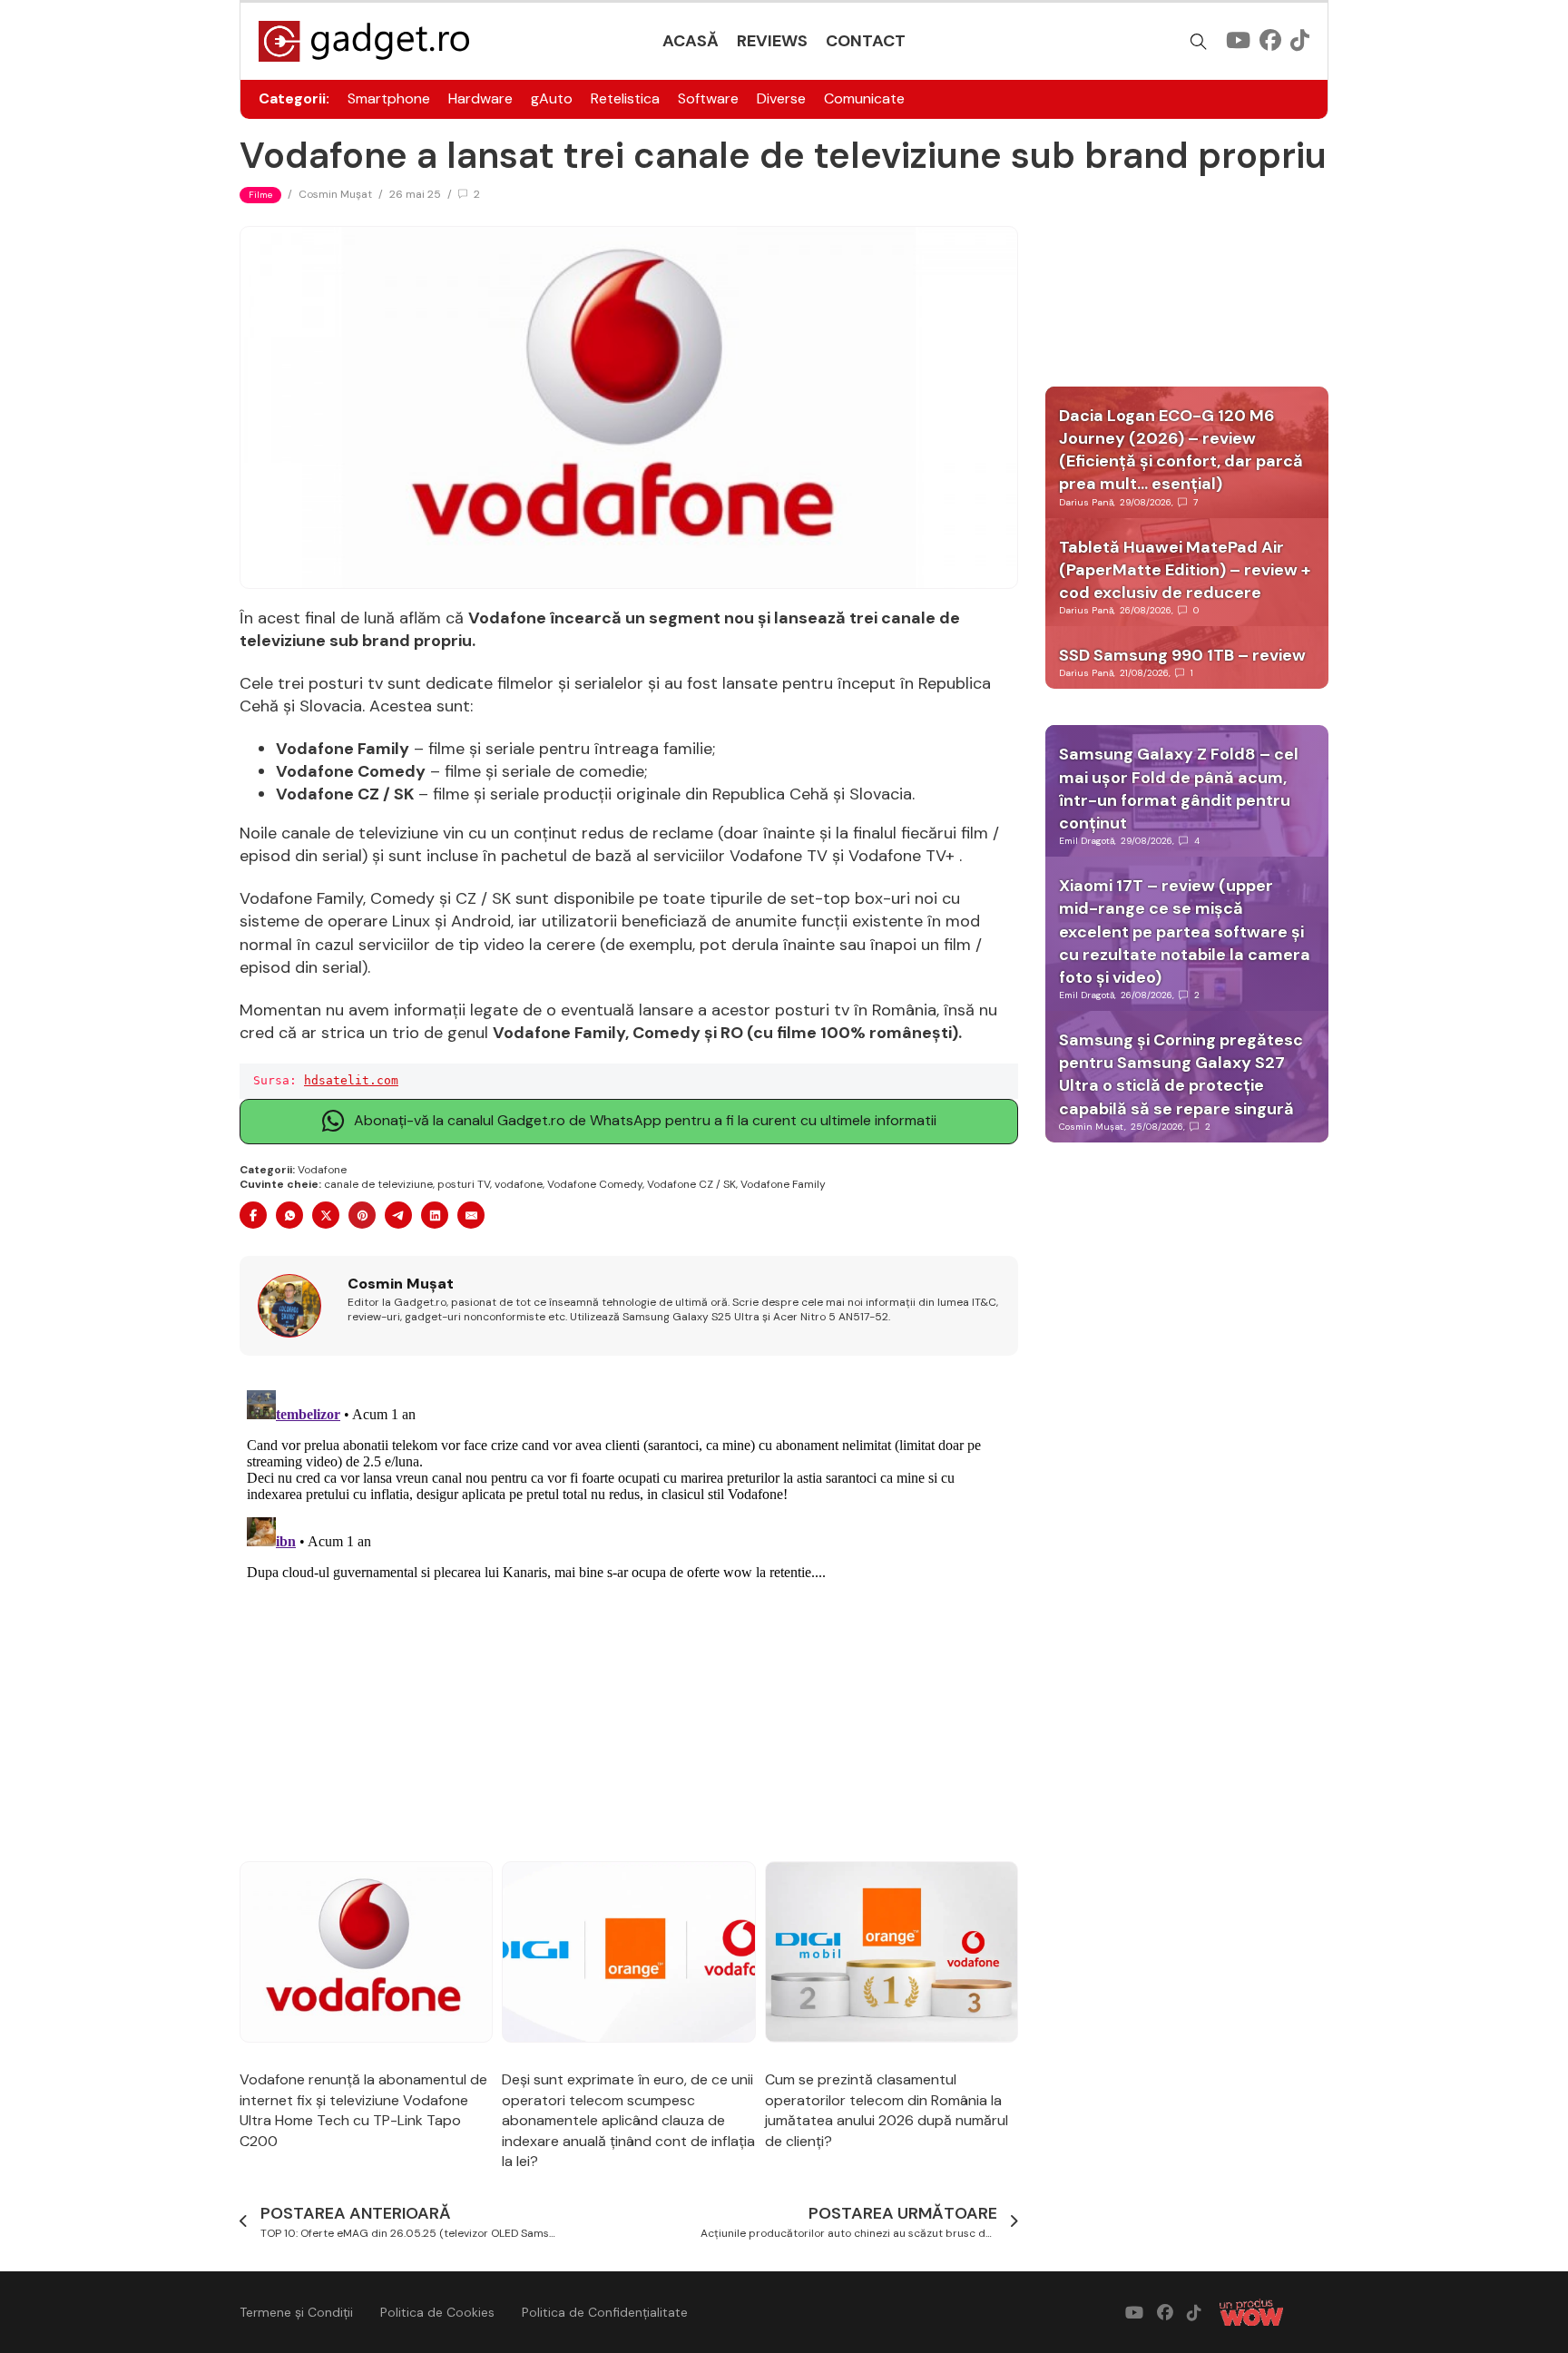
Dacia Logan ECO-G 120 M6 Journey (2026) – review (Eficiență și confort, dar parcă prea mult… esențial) (1181, 450)
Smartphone (389, 98)
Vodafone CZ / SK (691, 1184)
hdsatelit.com (351, 1080)
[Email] (471, 1215)
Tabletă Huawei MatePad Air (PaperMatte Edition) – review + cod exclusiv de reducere (1185, 570)
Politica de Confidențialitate (605, 2312)
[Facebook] (253, 1215)
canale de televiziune (378, 1184)
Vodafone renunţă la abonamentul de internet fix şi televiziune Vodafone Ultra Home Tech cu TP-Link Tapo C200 (363, 2110)
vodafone (519, 1184)
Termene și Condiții (296, 2312)
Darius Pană (1086, 502)
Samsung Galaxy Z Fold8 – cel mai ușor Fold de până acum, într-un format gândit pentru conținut (1179, 789)
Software (708, 98)
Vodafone (322, 1170)
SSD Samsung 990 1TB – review (1182, 655)
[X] (326, 1215)
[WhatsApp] (289, 1215)
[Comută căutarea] (1199, 42)
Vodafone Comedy (595, 1184)
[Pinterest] (362, 1215)
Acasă (691, 41)
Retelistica (625, 98)
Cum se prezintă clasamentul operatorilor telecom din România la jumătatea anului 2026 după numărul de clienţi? (887, 2110)
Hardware (480, 98)
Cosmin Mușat (335, 194)
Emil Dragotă (1087, 841)
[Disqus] (629, 1610)
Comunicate (864, 98)
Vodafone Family (783, 1184)
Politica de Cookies (437, 2312)
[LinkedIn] (435, 1215)
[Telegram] (398, 1215)
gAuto (552, 98)
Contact (866, 41)
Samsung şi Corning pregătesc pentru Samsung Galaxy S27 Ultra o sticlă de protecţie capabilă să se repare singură (1181, 1074)
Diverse (781, 98)
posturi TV (464, 1184)
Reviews (772, 41)
